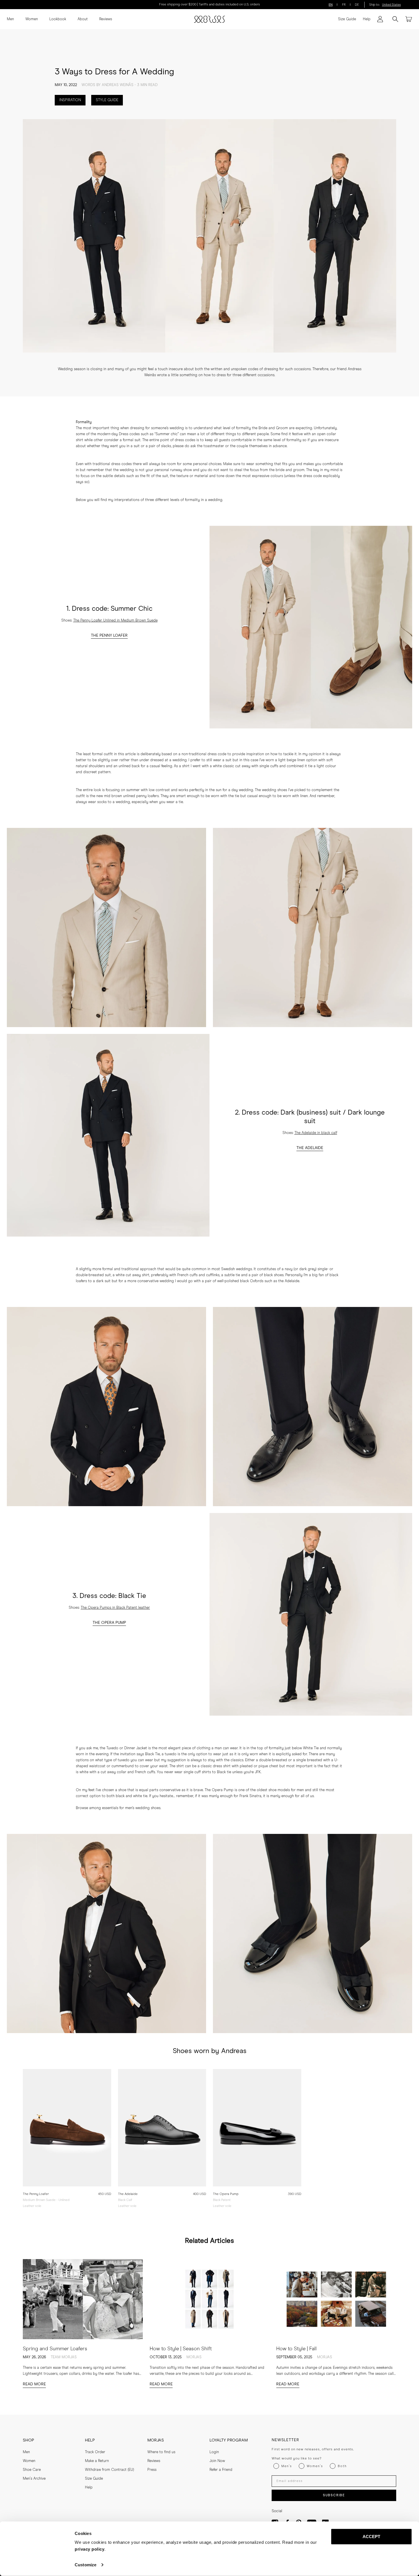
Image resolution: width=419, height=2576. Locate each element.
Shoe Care (32, 2470)
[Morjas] (209, 19)
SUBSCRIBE (334, 2495)
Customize (86, 2565)
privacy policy (90, 2549)
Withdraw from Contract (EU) (109, 2470)
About (83, 19)
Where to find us (161, 2452)
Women (32, 19)
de (357, 5)
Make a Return (97, 2461)
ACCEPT (372, 2537)
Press (152, 2470)
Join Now (217, 2461)
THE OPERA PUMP (109, 1623)
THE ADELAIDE (310, 1148)
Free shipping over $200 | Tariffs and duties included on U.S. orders (209, 5)
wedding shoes (274, 790)
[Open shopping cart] (409, 19)
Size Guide (347, 19)
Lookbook (58, 19)
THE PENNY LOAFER (109, 636)
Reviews (106, 19)
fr (344, 5)
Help (367, 19)
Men (10, 19)
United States (391, 5)
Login (214, 2452)
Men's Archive (34, 2479)
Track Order (95, 2452)
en (331, 5)
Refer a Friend (221, 2470)
